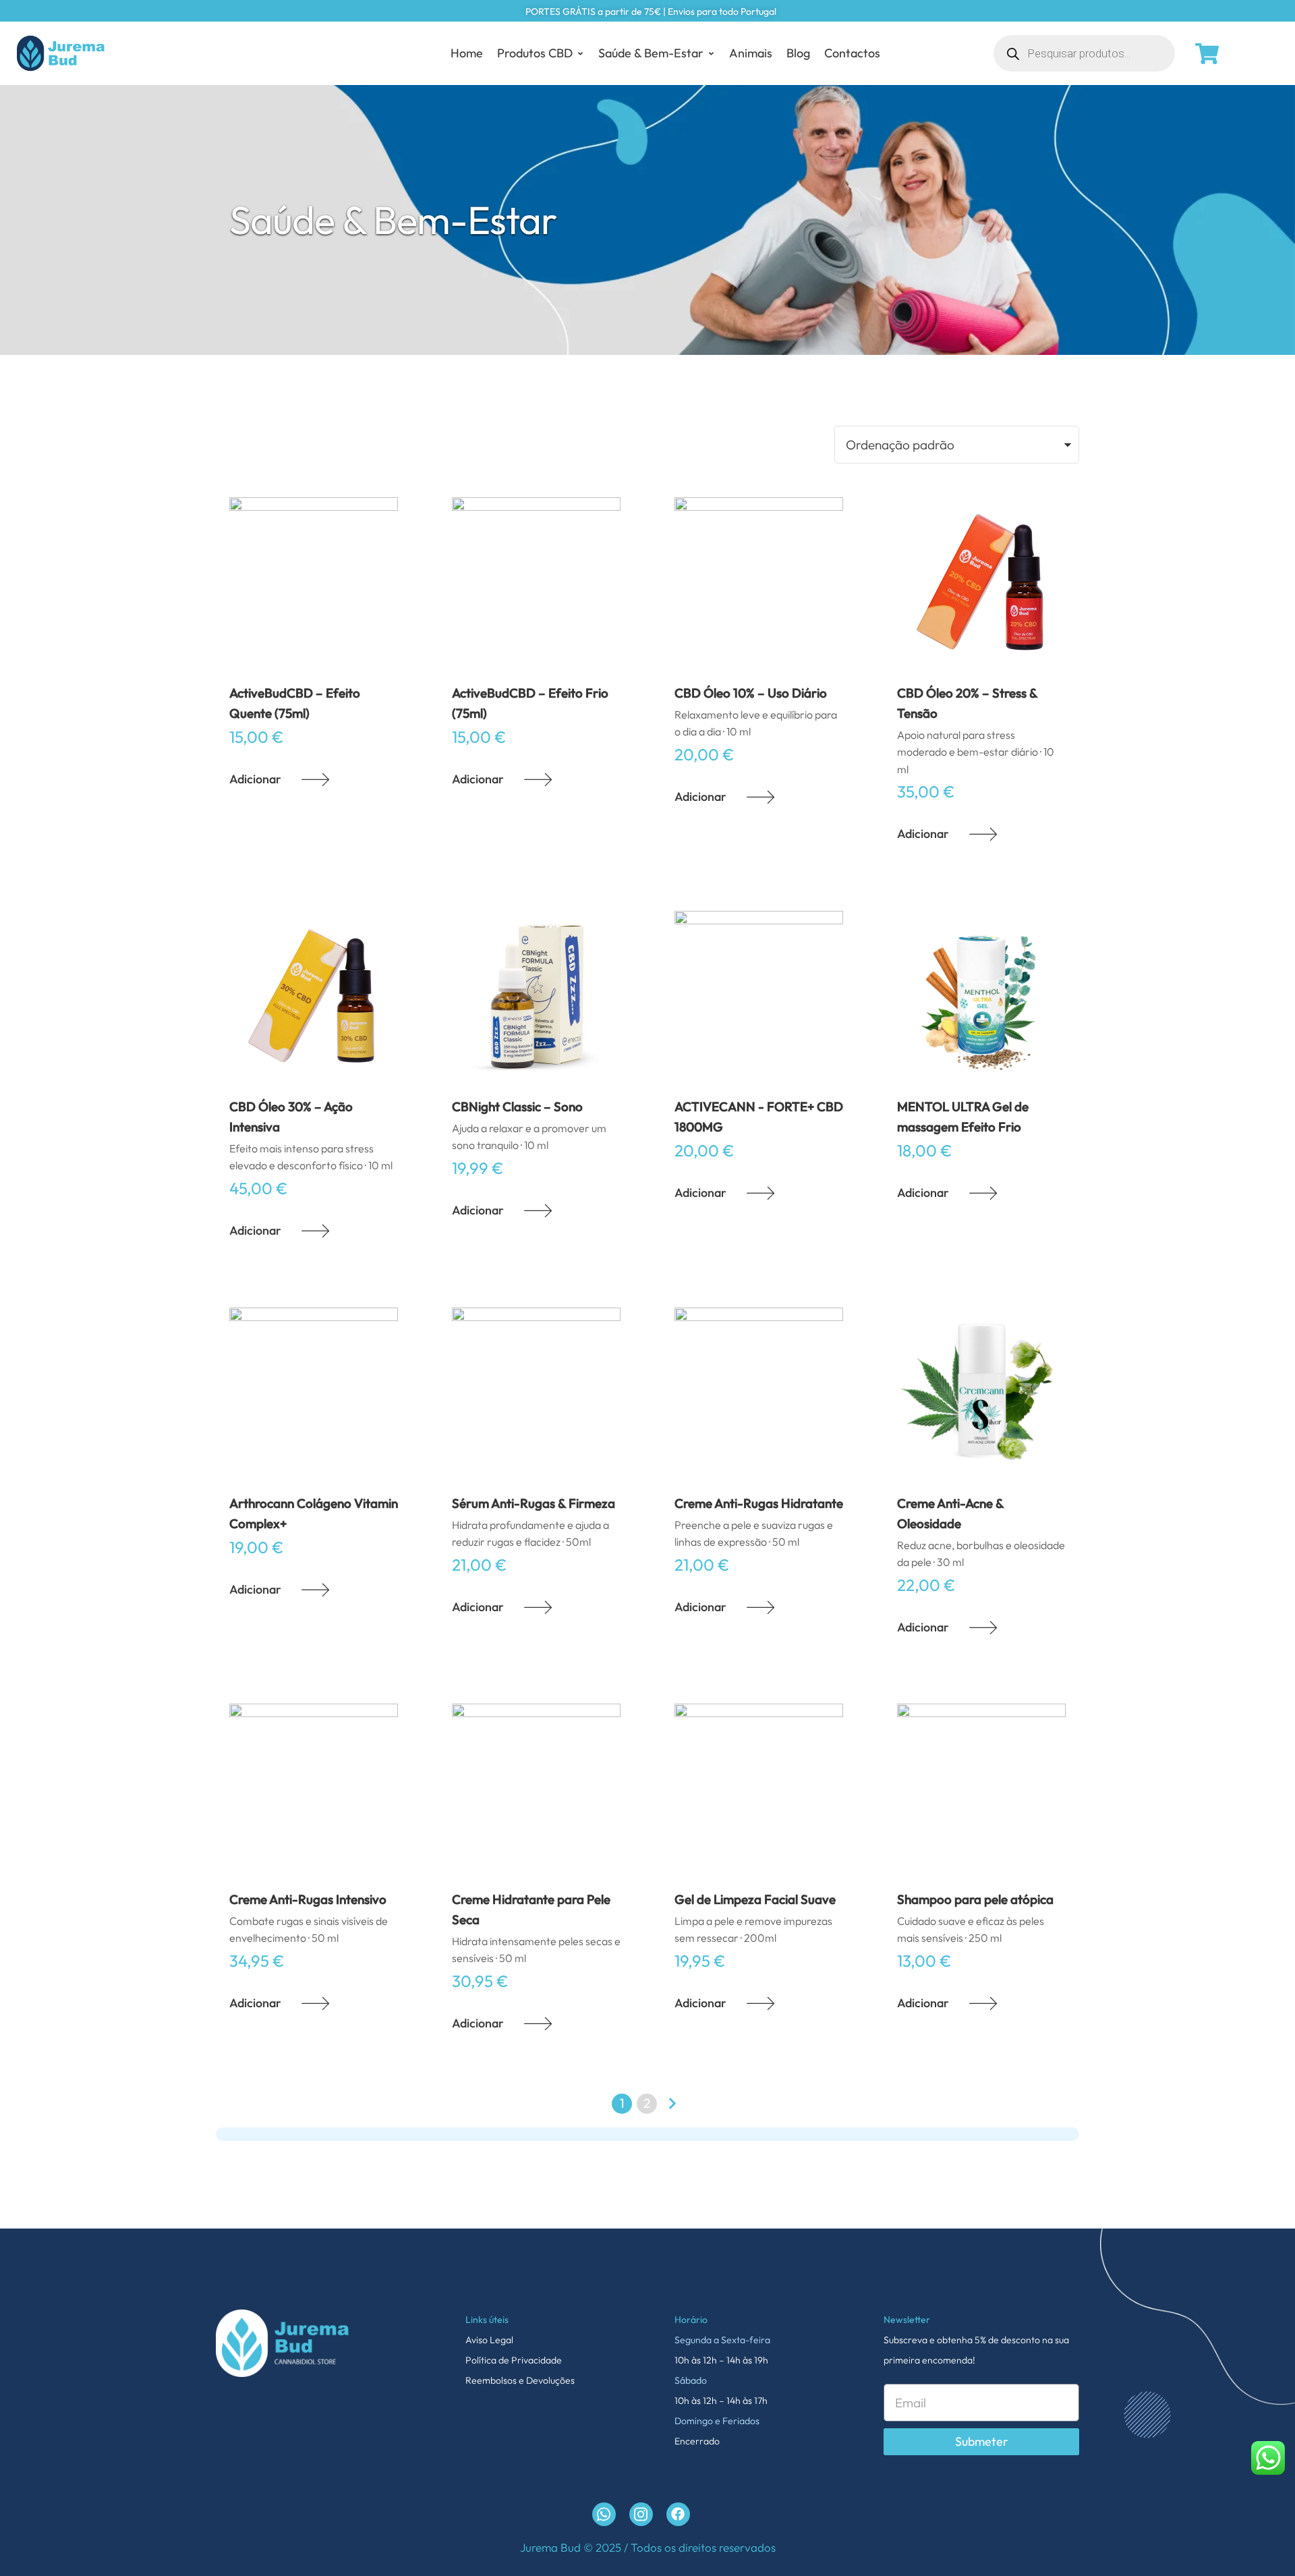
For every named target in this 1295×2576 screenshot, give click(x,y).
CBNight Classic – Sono (517, 1107)
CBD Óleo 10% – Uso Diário (751, 693)
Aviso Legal (489, 2340)
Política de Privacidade (514, 2360)
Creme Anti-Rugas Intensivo (308, 1899)
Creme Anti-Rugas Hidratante (759, 1503)
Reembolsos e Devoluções (520, 2380)
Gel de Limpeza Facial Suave (755, 1899)
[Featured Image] (314, 582)
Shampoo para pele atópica (975, 1899)
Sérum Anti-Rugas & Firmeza (534, 1503)
